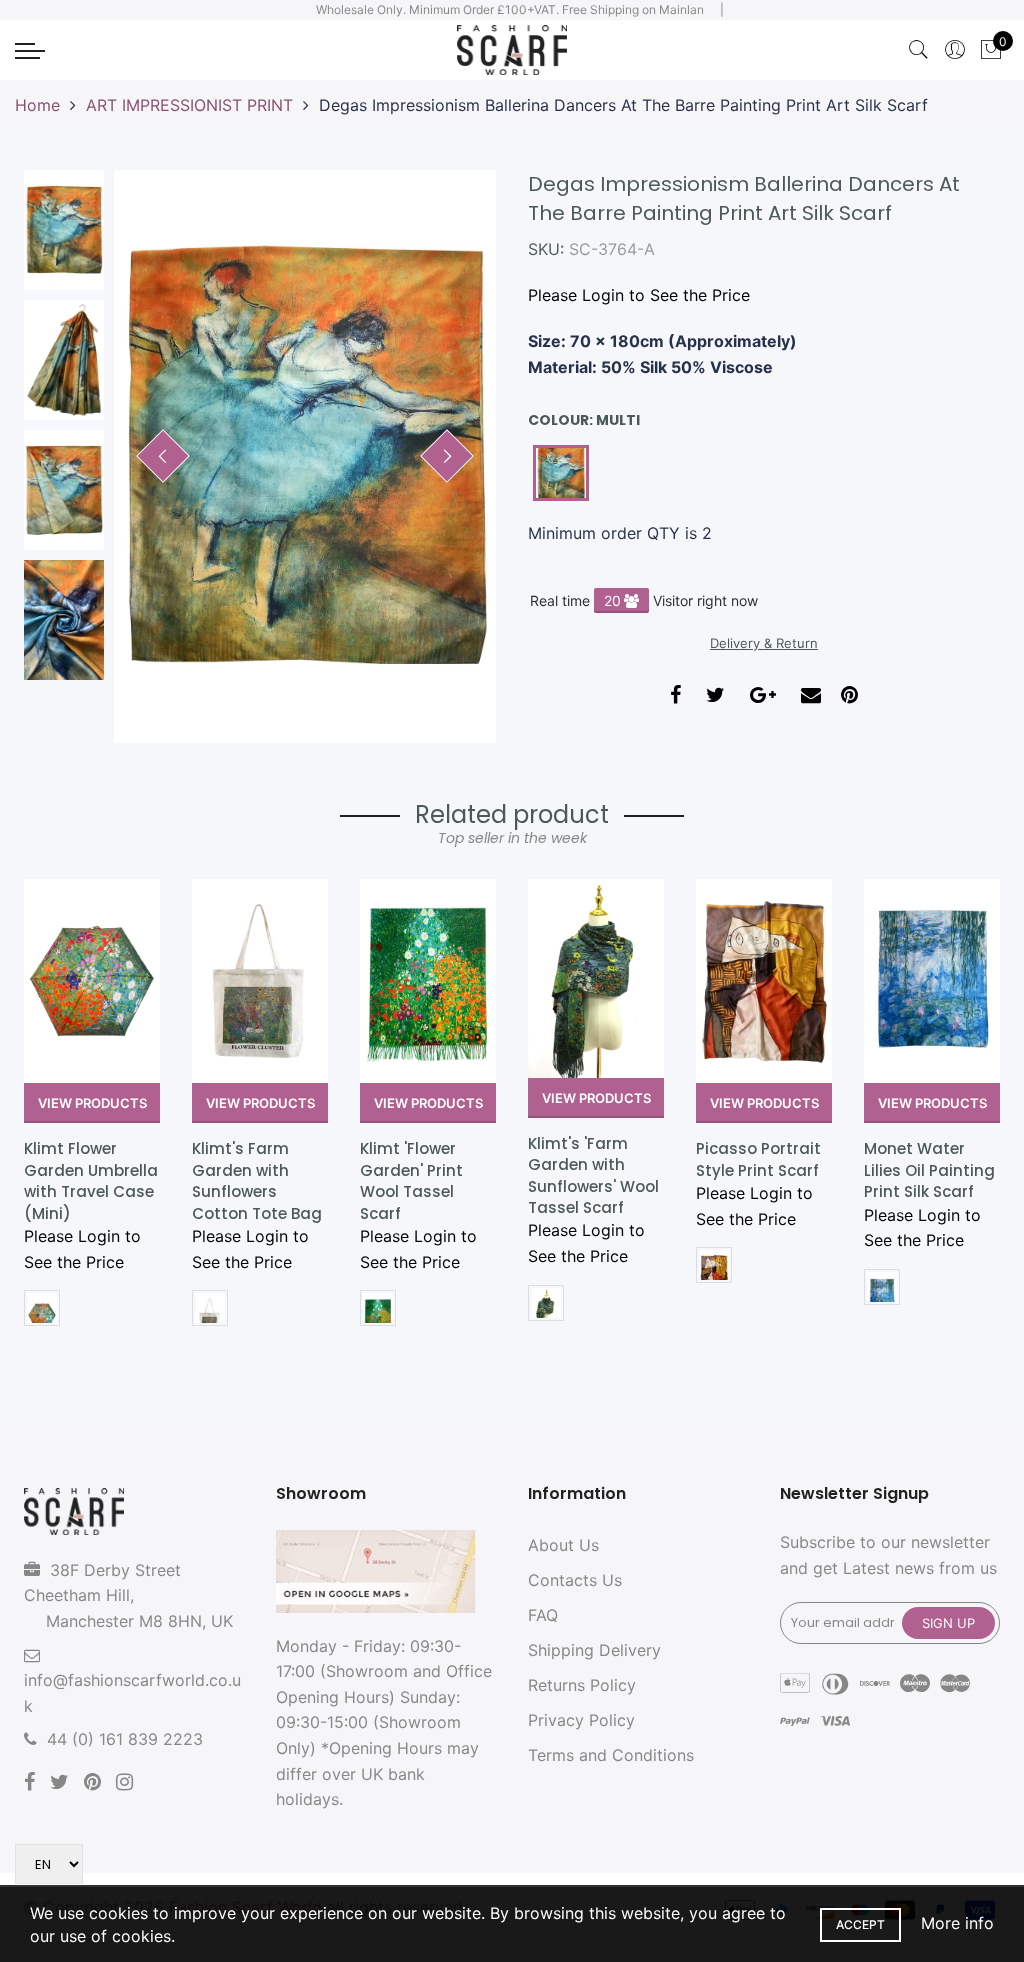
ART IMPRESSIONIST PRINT (189, 105)
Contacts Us (575, 1580)
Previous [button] (163, 456)
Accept (860, 1924)
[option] (305, 456)
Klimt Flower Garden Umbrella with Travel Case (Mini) (91, 1180)
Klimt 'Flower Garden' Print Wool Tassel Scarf (411, 1180)
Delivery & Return (764, 643)
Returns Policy (582, 1685)
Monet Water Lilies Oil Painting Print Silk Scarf (929, 1170)
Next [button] (447, 456)
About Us (563, 1545)
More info (957, 1923)
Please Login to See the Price (639, 295)
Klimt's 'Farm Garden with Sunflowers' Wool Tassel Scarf (593, 1175)
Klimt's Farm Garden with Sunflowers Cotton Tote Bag (257, 1180)
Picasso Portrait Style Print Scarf (758, 1159)
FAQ (543, 1615)
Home (37, 105)
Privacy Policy (581, 1720)
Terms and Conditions (611, 1755)
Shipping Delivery (594, 1650)
